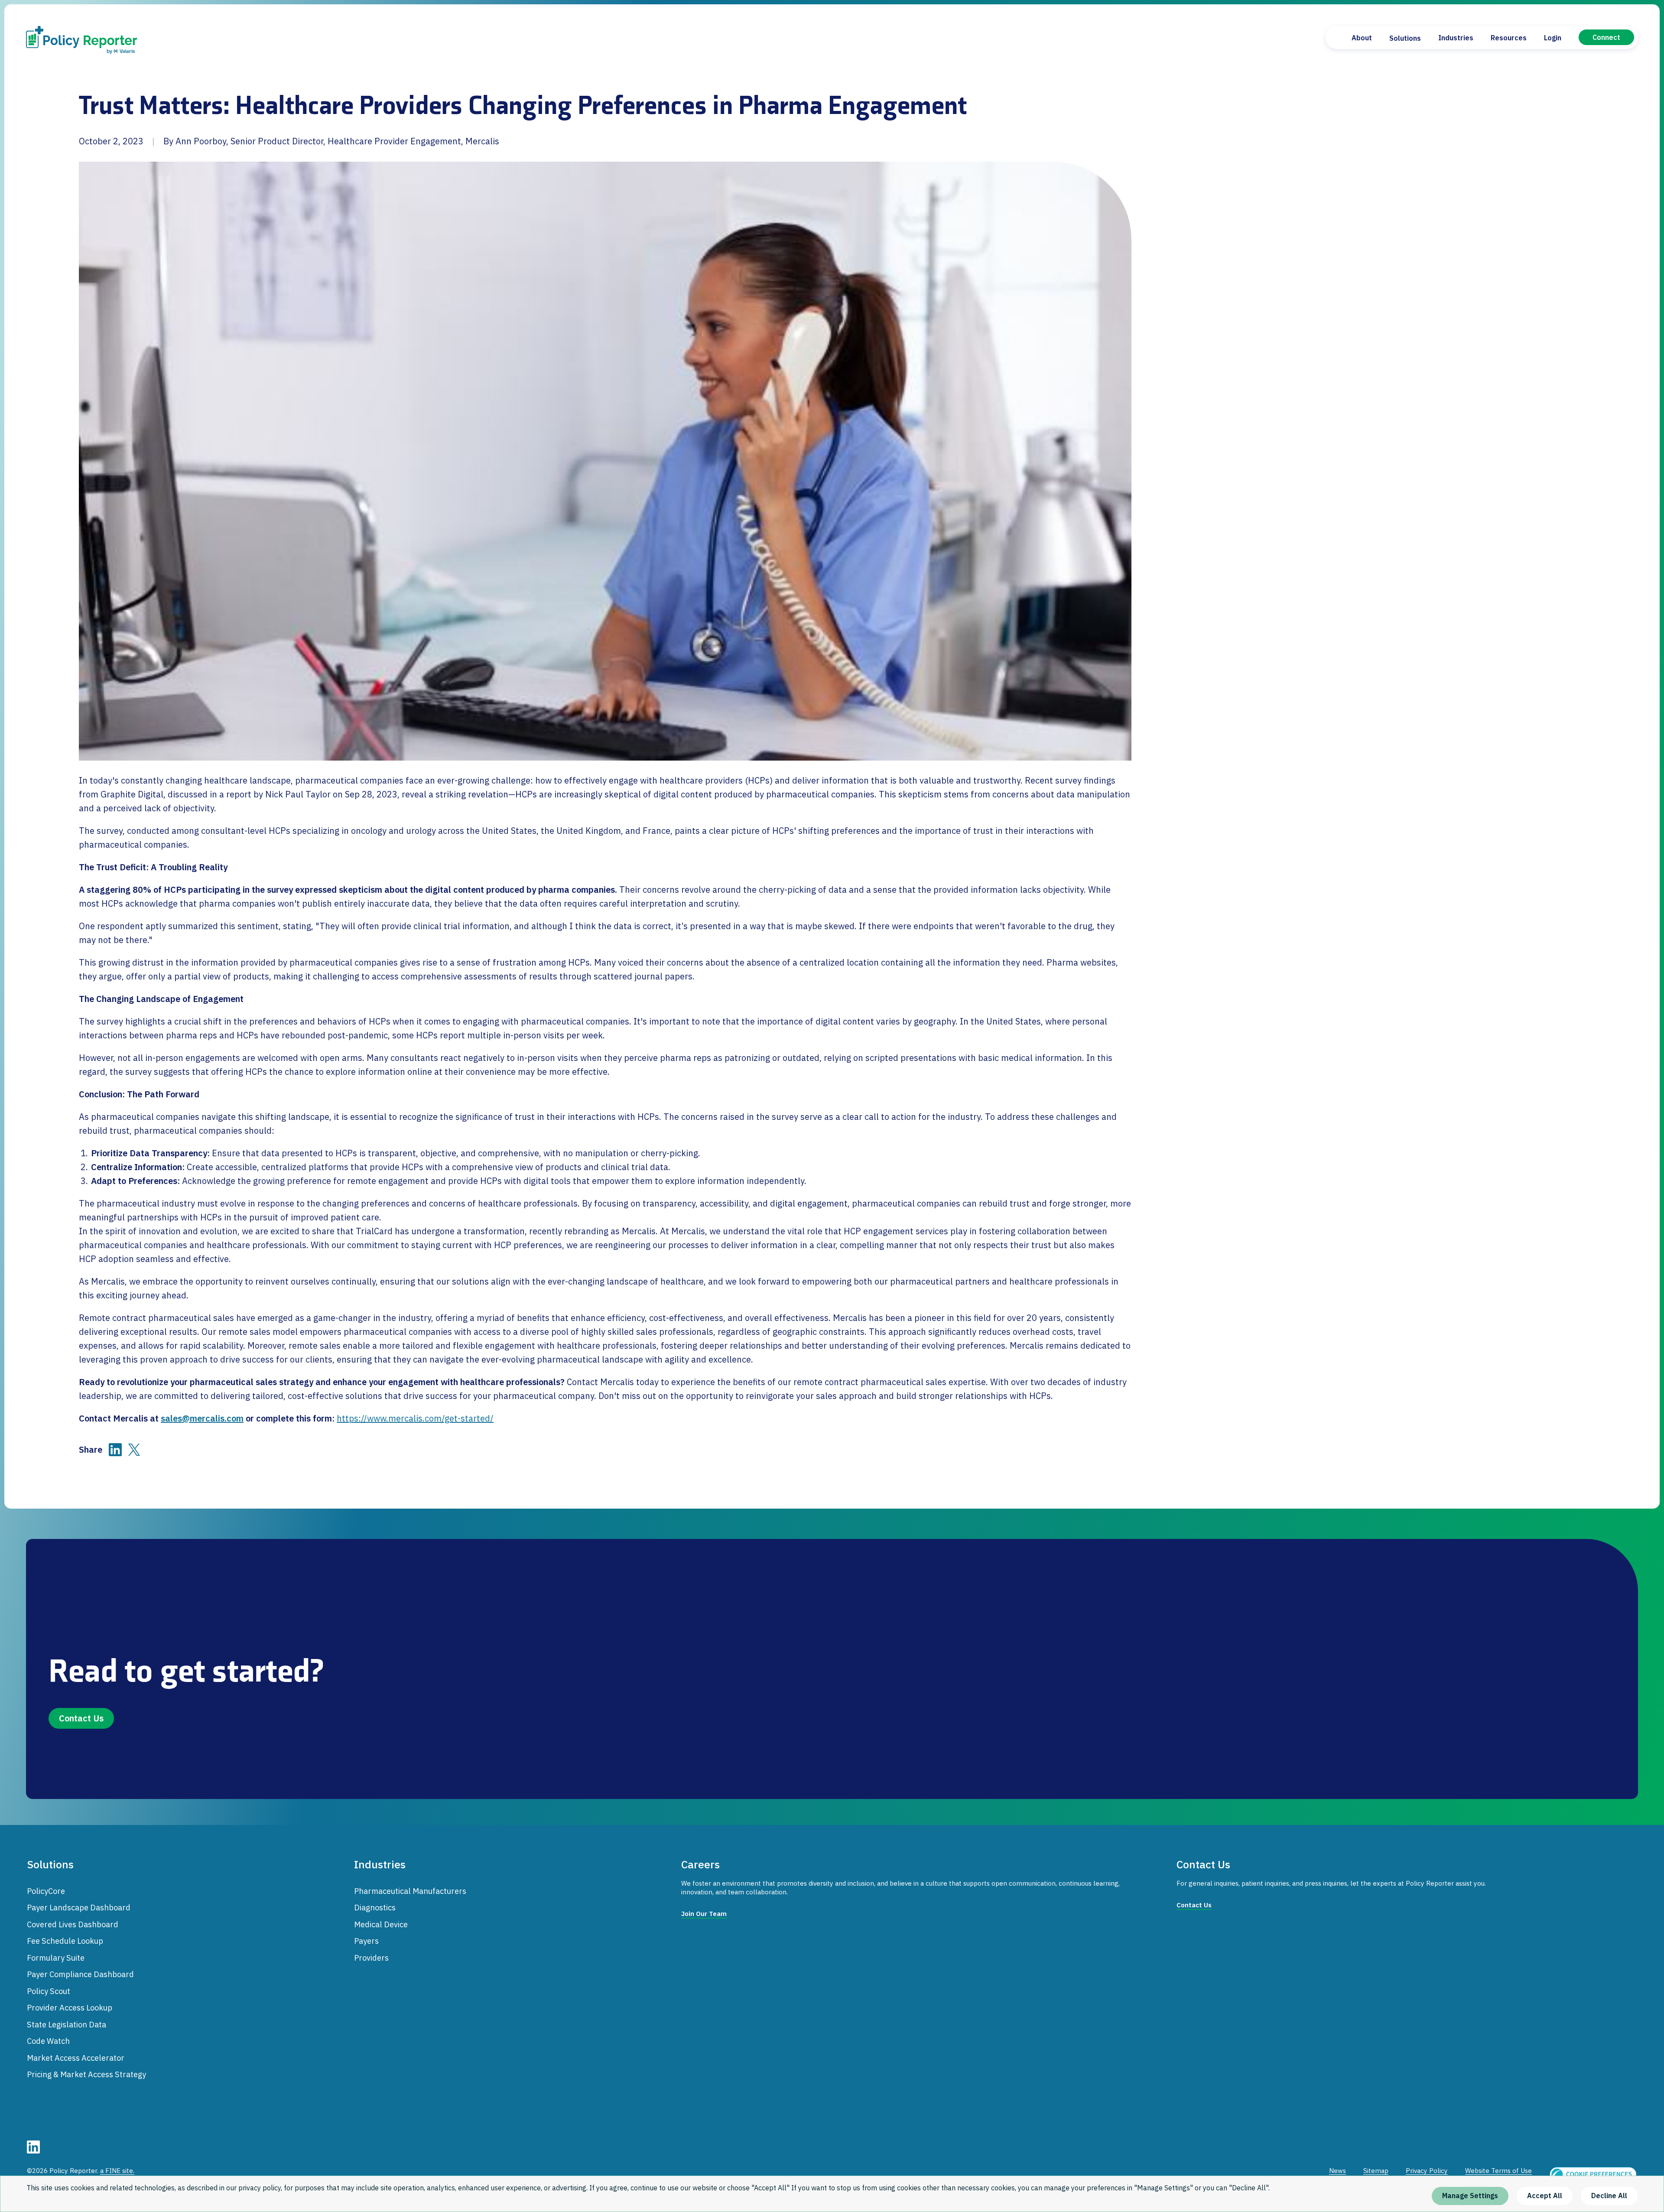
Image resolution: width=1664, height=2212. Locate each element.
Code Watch (48, 2041)
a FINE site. (117, 2171)
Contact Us (81, 1718)
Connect (1606, 37)
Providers (371, 1958)
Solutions (1405, 38)
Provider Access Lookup (70, 2007)
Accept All (1545, 2196)
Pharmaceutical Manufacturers (410, 1891)
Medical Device (381, 1924)
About (1362, 38)
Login (1553, 38)
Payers (366, 1941)
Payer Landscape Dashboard (79, 1907)
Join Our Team (704, 1914)
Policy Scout (49, 1991)
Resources (1509, 38)
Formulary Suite (56, 1958)
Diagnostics (375, 1907)
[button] (1593, 2174)
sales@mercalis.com (202, 1418)
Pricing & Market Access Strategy (86, 2074)
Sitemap (1376, 2171)
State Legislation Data (67, 2024)
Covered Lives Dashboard (73, 1924)
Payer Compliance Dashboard (80, 1974)
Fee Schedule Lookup (65, 1941)
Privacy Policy (1427, 2171)
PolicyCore (46, 1891)
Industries (1456, 38)
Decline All (1609, 2196)
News (1337, 2171)
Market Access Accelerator (76, 2058)
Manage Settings (1470, 2196)
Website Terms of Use (1498, 2171)
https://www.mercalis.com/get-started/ (415, 1418)
